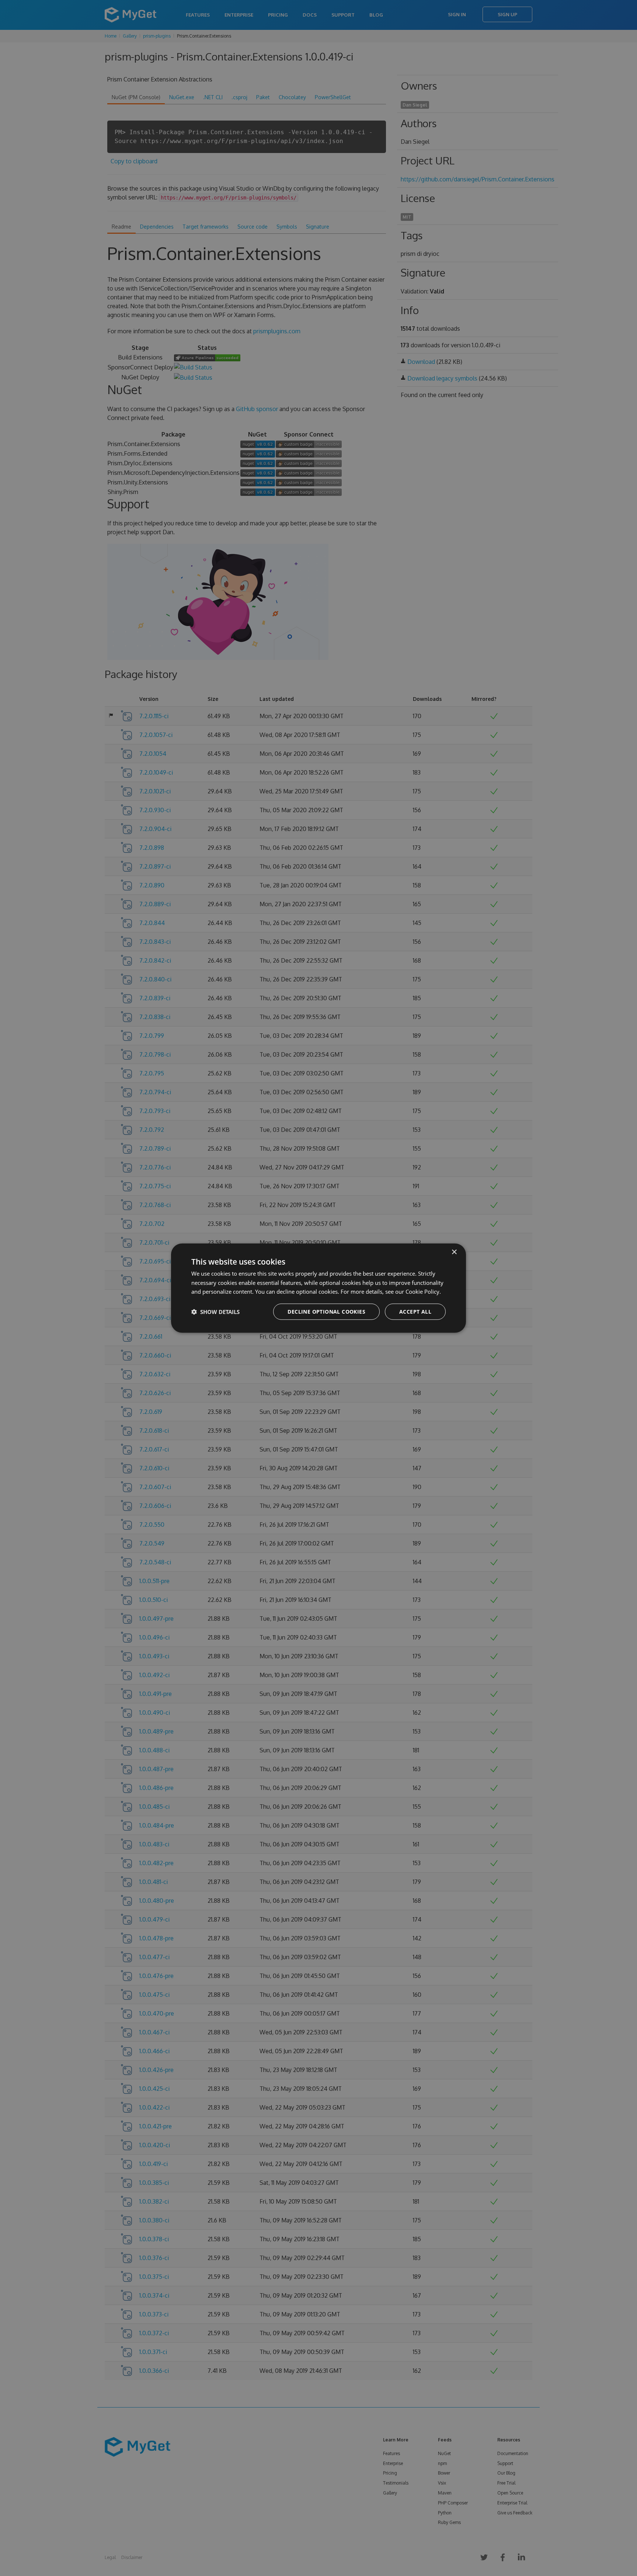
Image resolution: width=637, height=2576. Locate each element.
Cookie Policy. (423, 1292)
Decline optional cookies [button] (326, 1312)
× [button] (454, 1252)
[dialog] (318, 1288)
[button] (215, 1312)
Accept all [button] (415, 1312)
